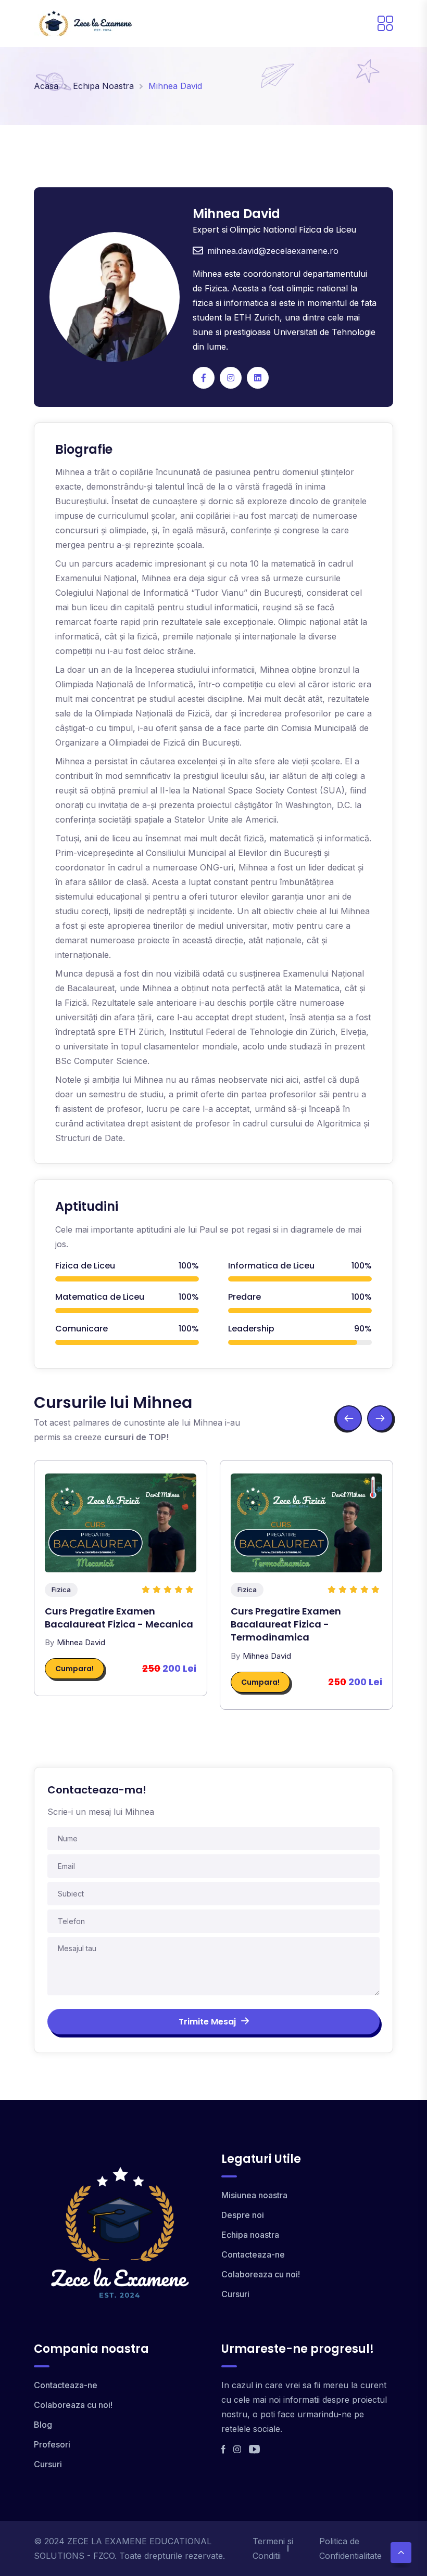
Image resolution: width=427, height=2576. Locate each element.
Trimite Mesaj (207, 2022)
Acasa (46, 86)
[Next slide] (380, 1418)
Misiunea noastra (254, 2195)
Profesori (52, 2444)
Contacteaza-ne (253, 2254)
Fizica (61, 1590)
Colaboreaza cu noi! (261, 2274)
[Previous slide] (349, 1418)
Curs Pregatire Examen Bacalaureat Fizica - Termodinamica (286, 1624)
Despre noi (243, 2215)
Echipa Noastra (103, 86)
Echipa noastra (250, 2235)
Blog (43, 2425)
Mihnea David (81, 1642)
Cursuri (235, 2294)
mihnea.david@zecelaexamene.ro (273, 251)
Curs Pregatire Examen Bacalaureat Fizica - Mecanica (119, 1618)
